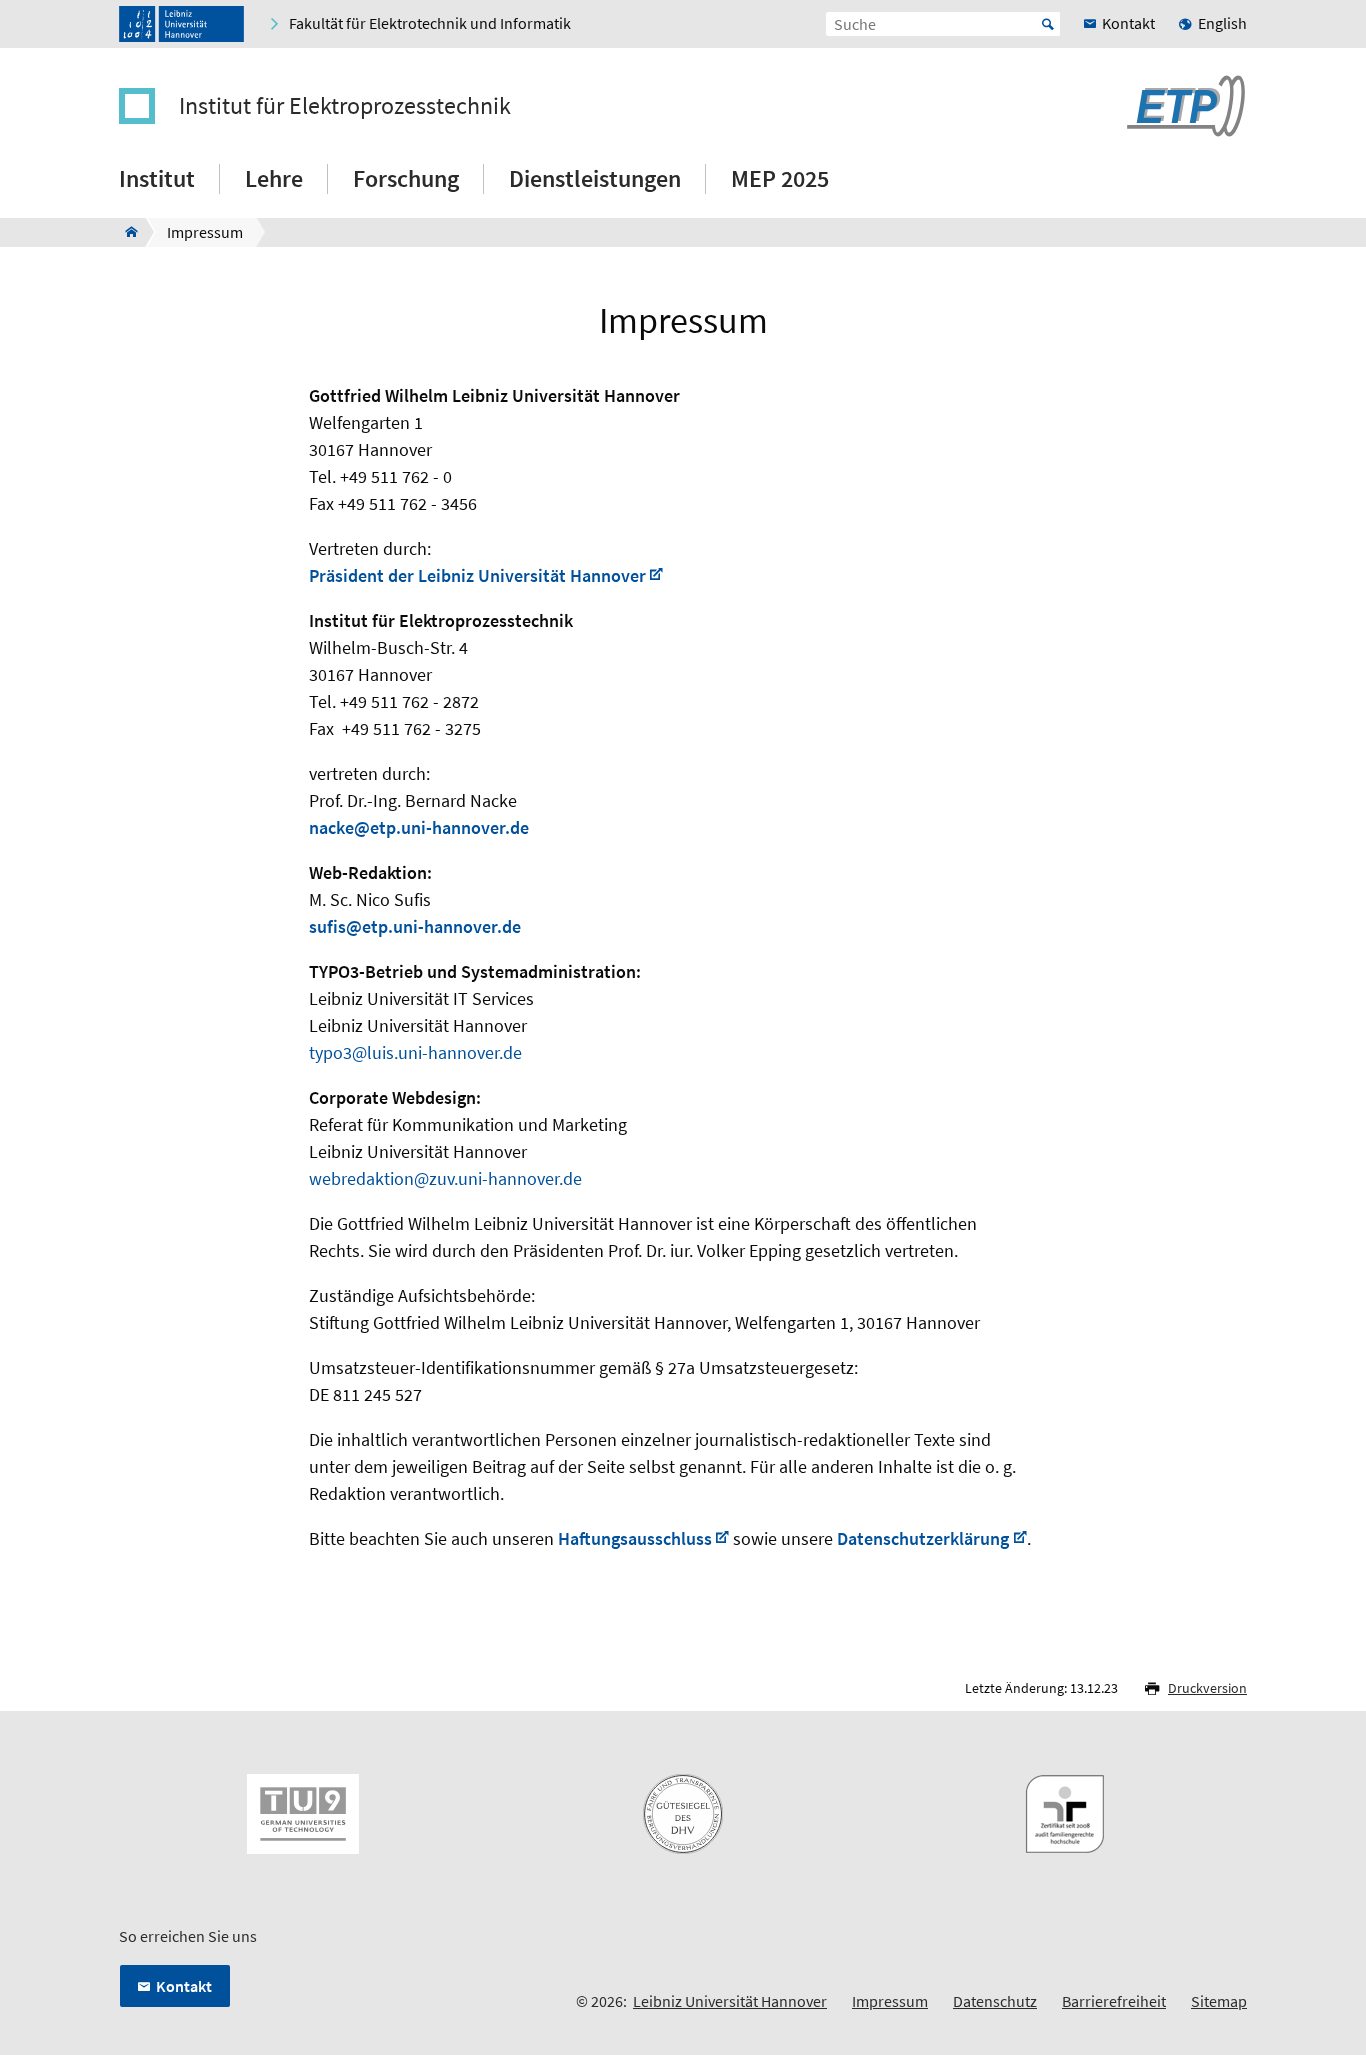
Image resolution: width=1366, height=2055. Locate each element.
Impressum (890, 2001)
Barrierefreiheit (1114, 2001)
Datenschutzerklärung (923, 1538)
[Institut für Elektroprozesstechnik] (125, 232)
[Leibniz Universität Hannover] (181, 24)
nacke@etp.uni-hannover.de (419, 827)
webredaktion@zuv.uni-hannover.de (445, 1178)
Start (1048, 24)
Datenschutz (995, 2001)
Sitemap (1219, 2001)
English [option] (1222, 23)
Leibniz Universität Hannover (730, 2001)
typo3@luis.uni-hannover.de (415, 1052)
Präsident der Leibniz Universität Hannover (477, 575)
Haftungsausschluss (635, 1538)
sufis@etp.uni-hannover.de (415, 926)
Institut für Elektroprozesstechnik (345, 106)
